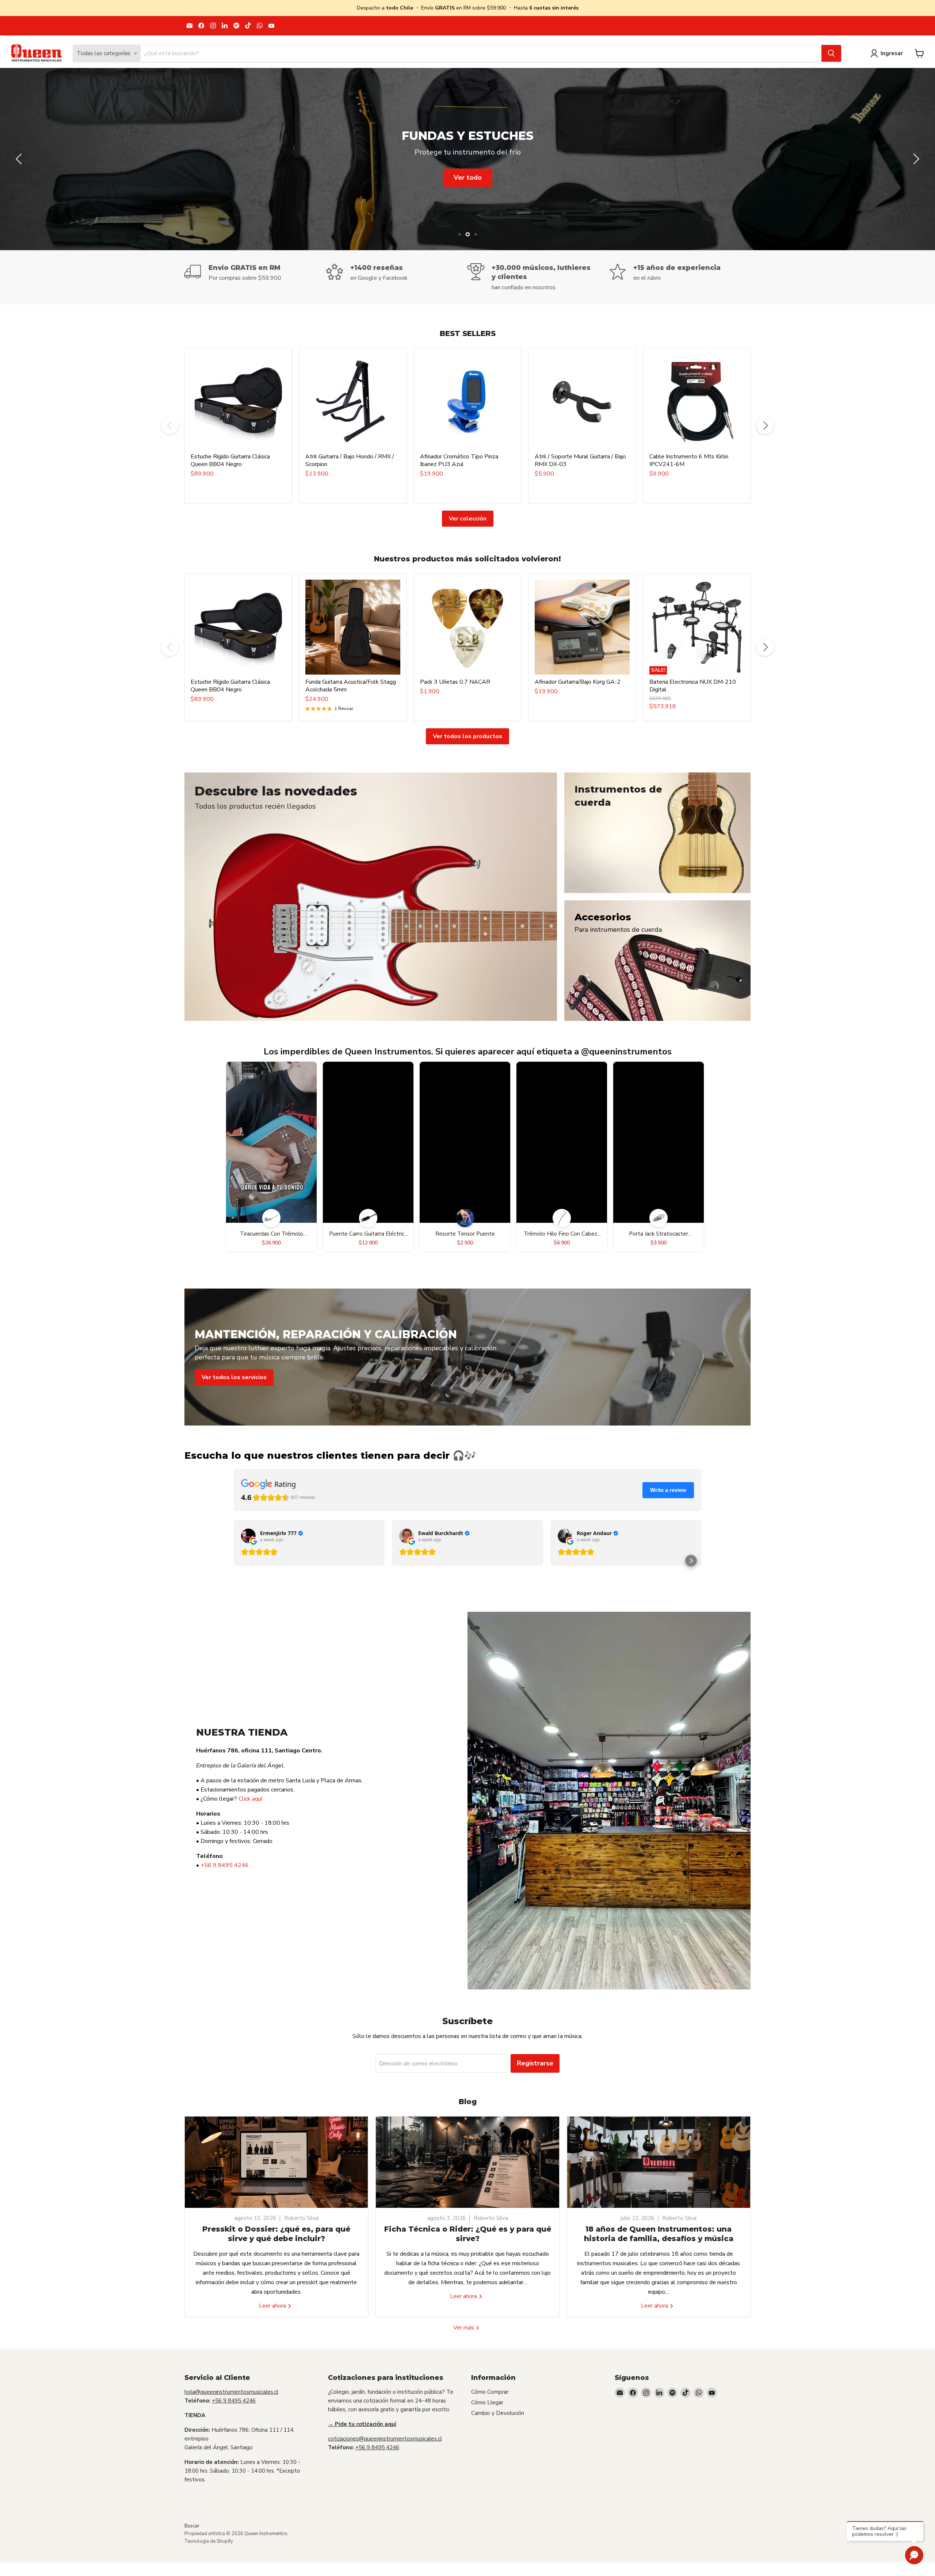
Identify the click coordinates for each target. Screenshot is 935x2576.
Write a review (668, 1490)
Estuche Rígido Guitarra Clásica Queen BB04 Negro (230, 460)
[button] (691, 1561)
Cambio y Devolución (498, 2413)
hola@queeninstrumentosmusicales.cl (231, 2392)
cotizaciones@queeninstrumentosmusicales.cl (385, 2439)
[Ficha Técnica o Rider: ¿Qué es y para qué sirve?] (467, 2162)
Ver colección (468, 519)
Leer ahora (273, 2306)
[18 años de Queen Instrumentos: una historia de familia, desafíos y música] (659, 2162)
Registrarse (535, 2063)
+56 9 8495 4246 (225, 1865)
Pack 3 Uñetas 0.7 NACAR (455, 682)
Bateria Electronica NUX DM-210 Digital (693, 686)
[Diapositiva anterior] (20, 159)
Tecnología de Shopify (209, 2541)
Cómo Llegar (487, 2403)
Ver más (464, 2328)
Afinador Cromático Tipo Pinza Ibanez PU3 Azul (459, 460)
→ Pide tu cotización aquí (362, 2424)
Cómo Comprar (490, 2392)
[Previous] (170, 425)
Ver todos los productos (467, 736)
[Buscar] (831, 53)
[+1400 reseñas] (397, 277)
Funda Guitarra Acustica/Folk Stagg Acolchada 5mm (351, 686)
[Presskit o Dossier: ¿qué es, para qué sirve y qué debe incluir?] (276, 2162)
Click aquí (250, 1799)
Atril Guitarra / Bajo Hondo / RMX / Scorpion (350, 460)
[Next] (765, 425)
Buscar (192, 2526)
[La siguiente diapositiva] (915, 159)
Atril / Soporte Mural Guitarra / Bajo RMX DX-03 (580, 460)
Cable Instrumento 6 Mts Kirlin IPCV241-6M (689, 460)
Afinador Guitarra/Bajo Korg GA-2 (578, 682)
